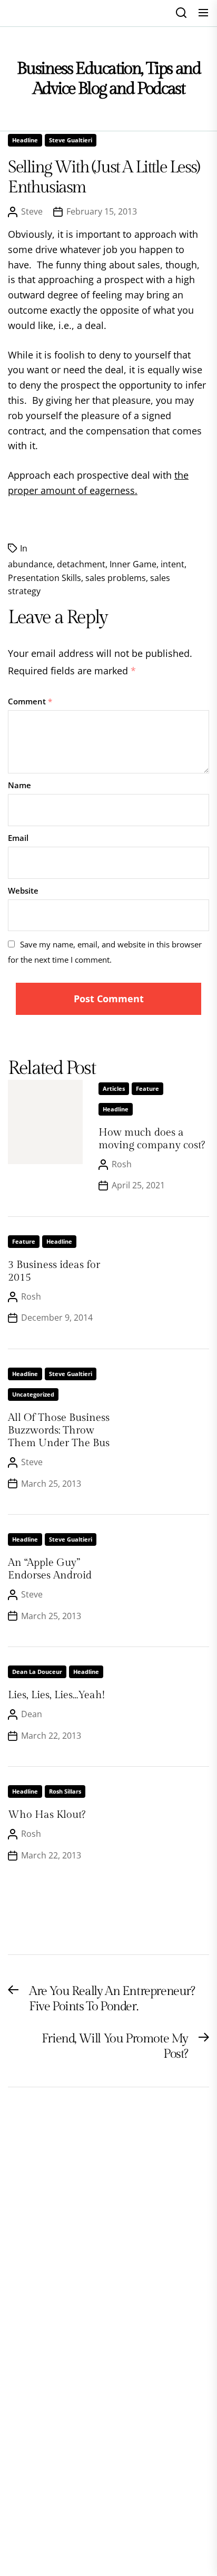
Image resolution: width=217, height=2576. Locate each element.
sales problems (116, 578)
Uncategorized (33, 1394)
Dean (32, 1714)
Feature (147, 1088)
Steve (32, 211)
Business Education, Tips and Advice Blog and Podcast (109, 79)
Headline (25, 140)
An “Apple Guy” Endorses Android (50, 1569)
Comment (30, 701)
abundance (30, 564)
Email (18, 838)
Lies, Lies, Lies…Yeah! (56, 1695)
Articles (114, 1088)
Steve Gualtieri (71, 140)
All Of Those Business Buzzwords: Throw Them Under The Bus (59, 1430)
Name (19, 785)
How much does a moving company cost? (152, 1139)
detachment (81, 564)
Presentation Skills (45, 578)
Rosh (122, 1164)
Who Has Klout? (47, 1815)
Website (23, 890)
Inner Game (133, 564)
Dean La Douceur (37, 1672)
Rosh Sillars (65, 1791)
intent (172, 564)
